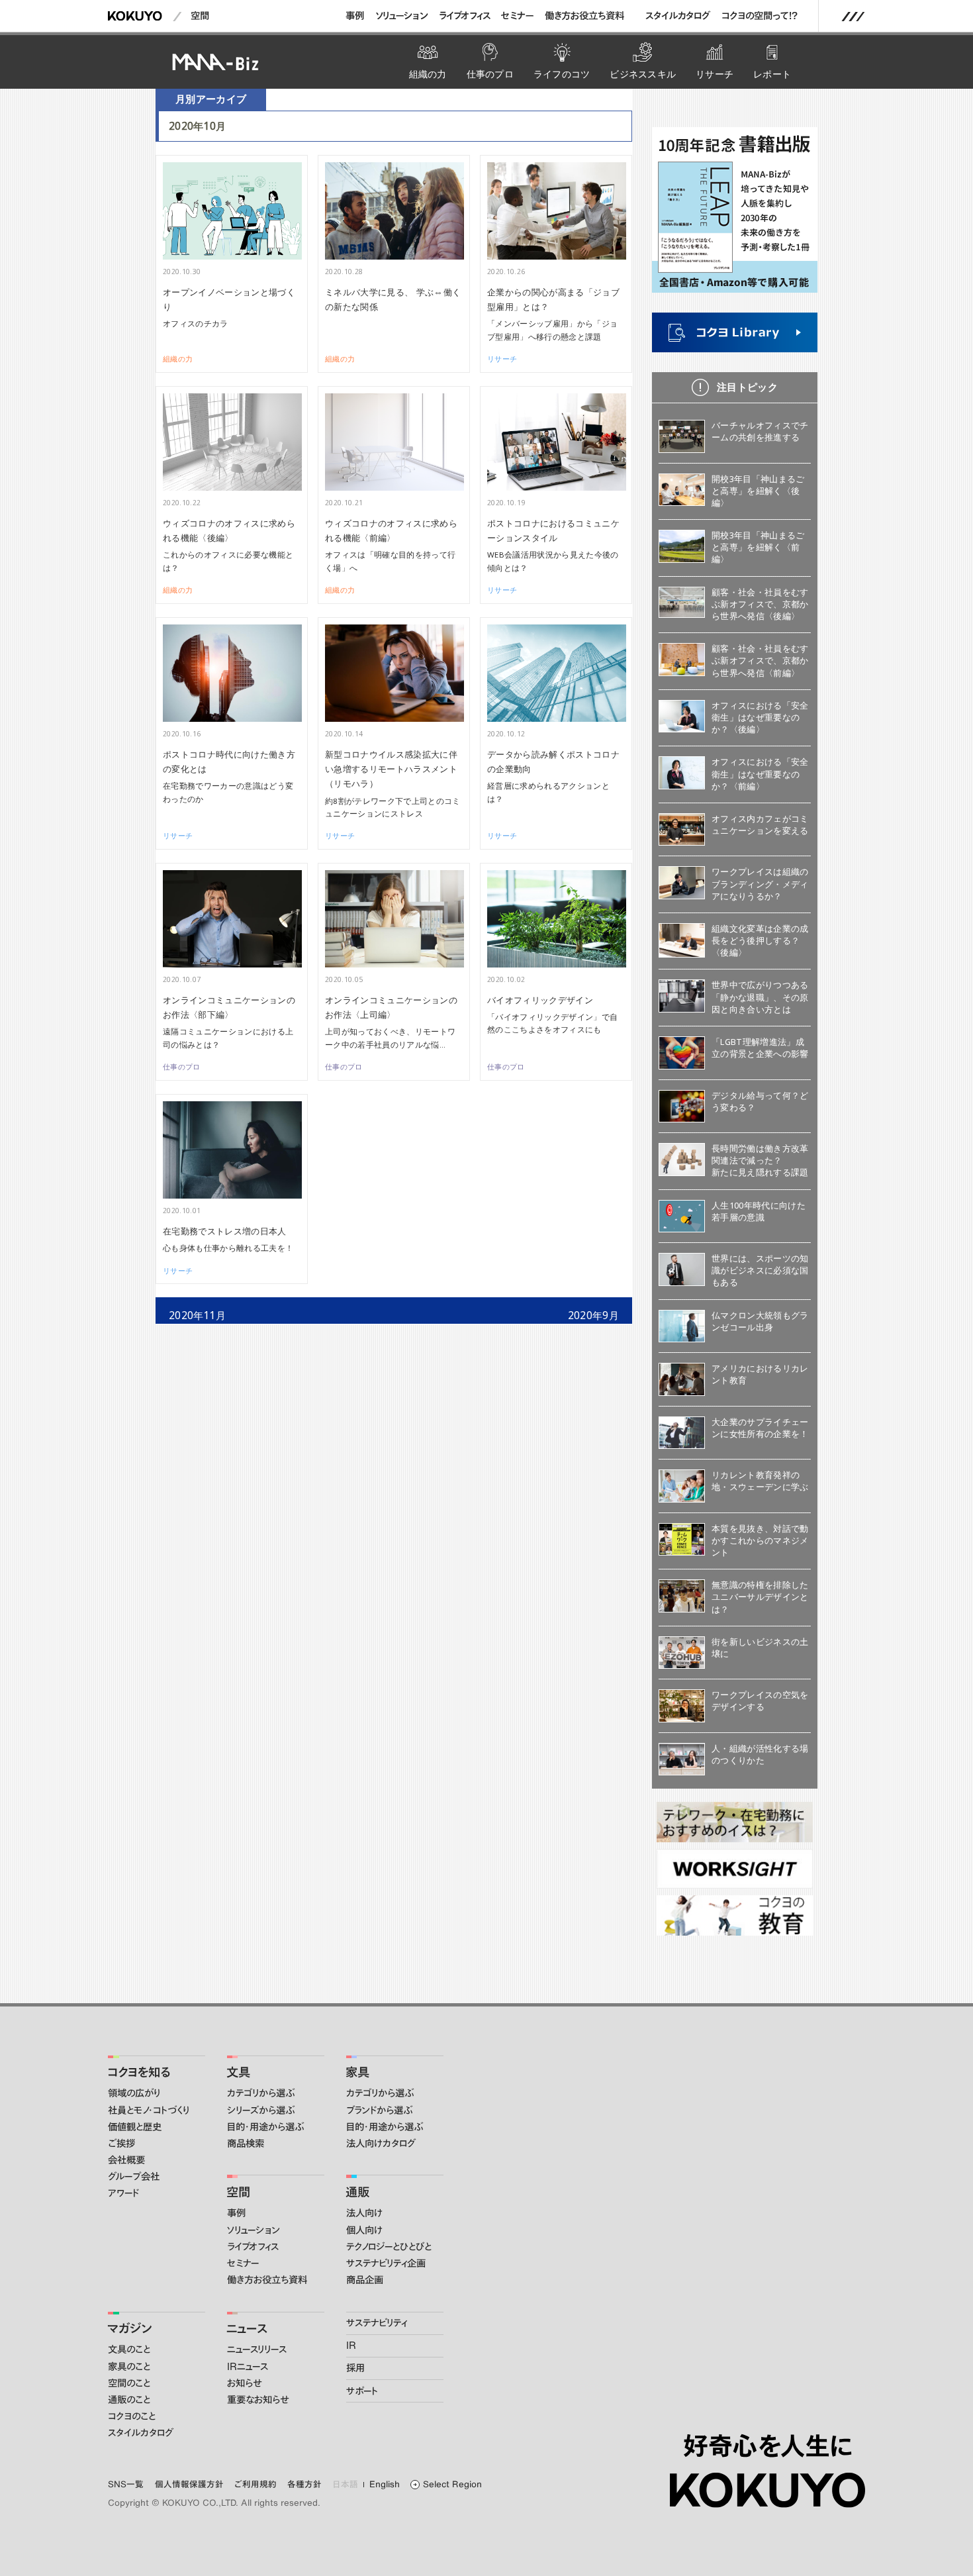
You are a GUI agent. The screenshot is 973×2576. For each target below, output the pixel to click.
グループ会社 (134, 2177)
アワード (123, 2193)
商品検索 (246, 2144)
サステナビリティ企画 (386, 2263)
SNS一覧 (126, 2484)
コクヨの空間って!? (760, 16)
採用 (355, 2368)
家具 (357, 2072)
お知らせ (244, 2383)
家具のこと (129, 2367)
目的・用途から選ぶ (265, 2127)
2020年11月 (198, 1315)
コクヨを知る (139, 2072)
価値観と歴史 (135, 2127)
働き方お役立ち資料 (584, 16)
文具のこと (129, 2350)
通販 (357, 2192)
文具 (238, 2072)
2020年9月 (593, 1315)
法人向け (364, 2213)
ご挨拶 (121, 2144)
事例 (355, 16)
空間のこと (129, 2383)
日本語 (346, 2484)
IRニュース (248, 2367)
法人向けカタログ (381, 2144)
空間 (200, 16)
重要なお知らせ (258, 2400)
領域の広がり (134, 2093)
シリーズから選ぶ (261, 2110)
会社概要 (126, 2160)
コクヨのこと (132, 2416)
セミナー (517, 16)
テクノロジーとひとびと (389, 2247)
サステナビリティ (377, 2323)
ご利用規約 (255, 2484)
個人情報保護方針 (189, 2484)
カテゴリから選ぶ (261, 2093)
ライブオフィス (465, 16)
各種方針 (304, 2484)
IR (351, 2346)
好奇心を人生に (767, 2446)
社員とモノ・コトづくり (149, 2110)
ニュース (247, 2328)
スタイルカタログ (678, 16)
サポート (362, 2391)
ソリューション (402, 16)
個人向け (364, 2230)
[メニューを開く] (853, 17)
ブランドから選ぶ (379, 2110)
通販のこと (129, 2400)
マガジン (129, 2328)
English (385, 2484)
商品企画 (365, 2280)
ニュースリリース (257, 2350)
